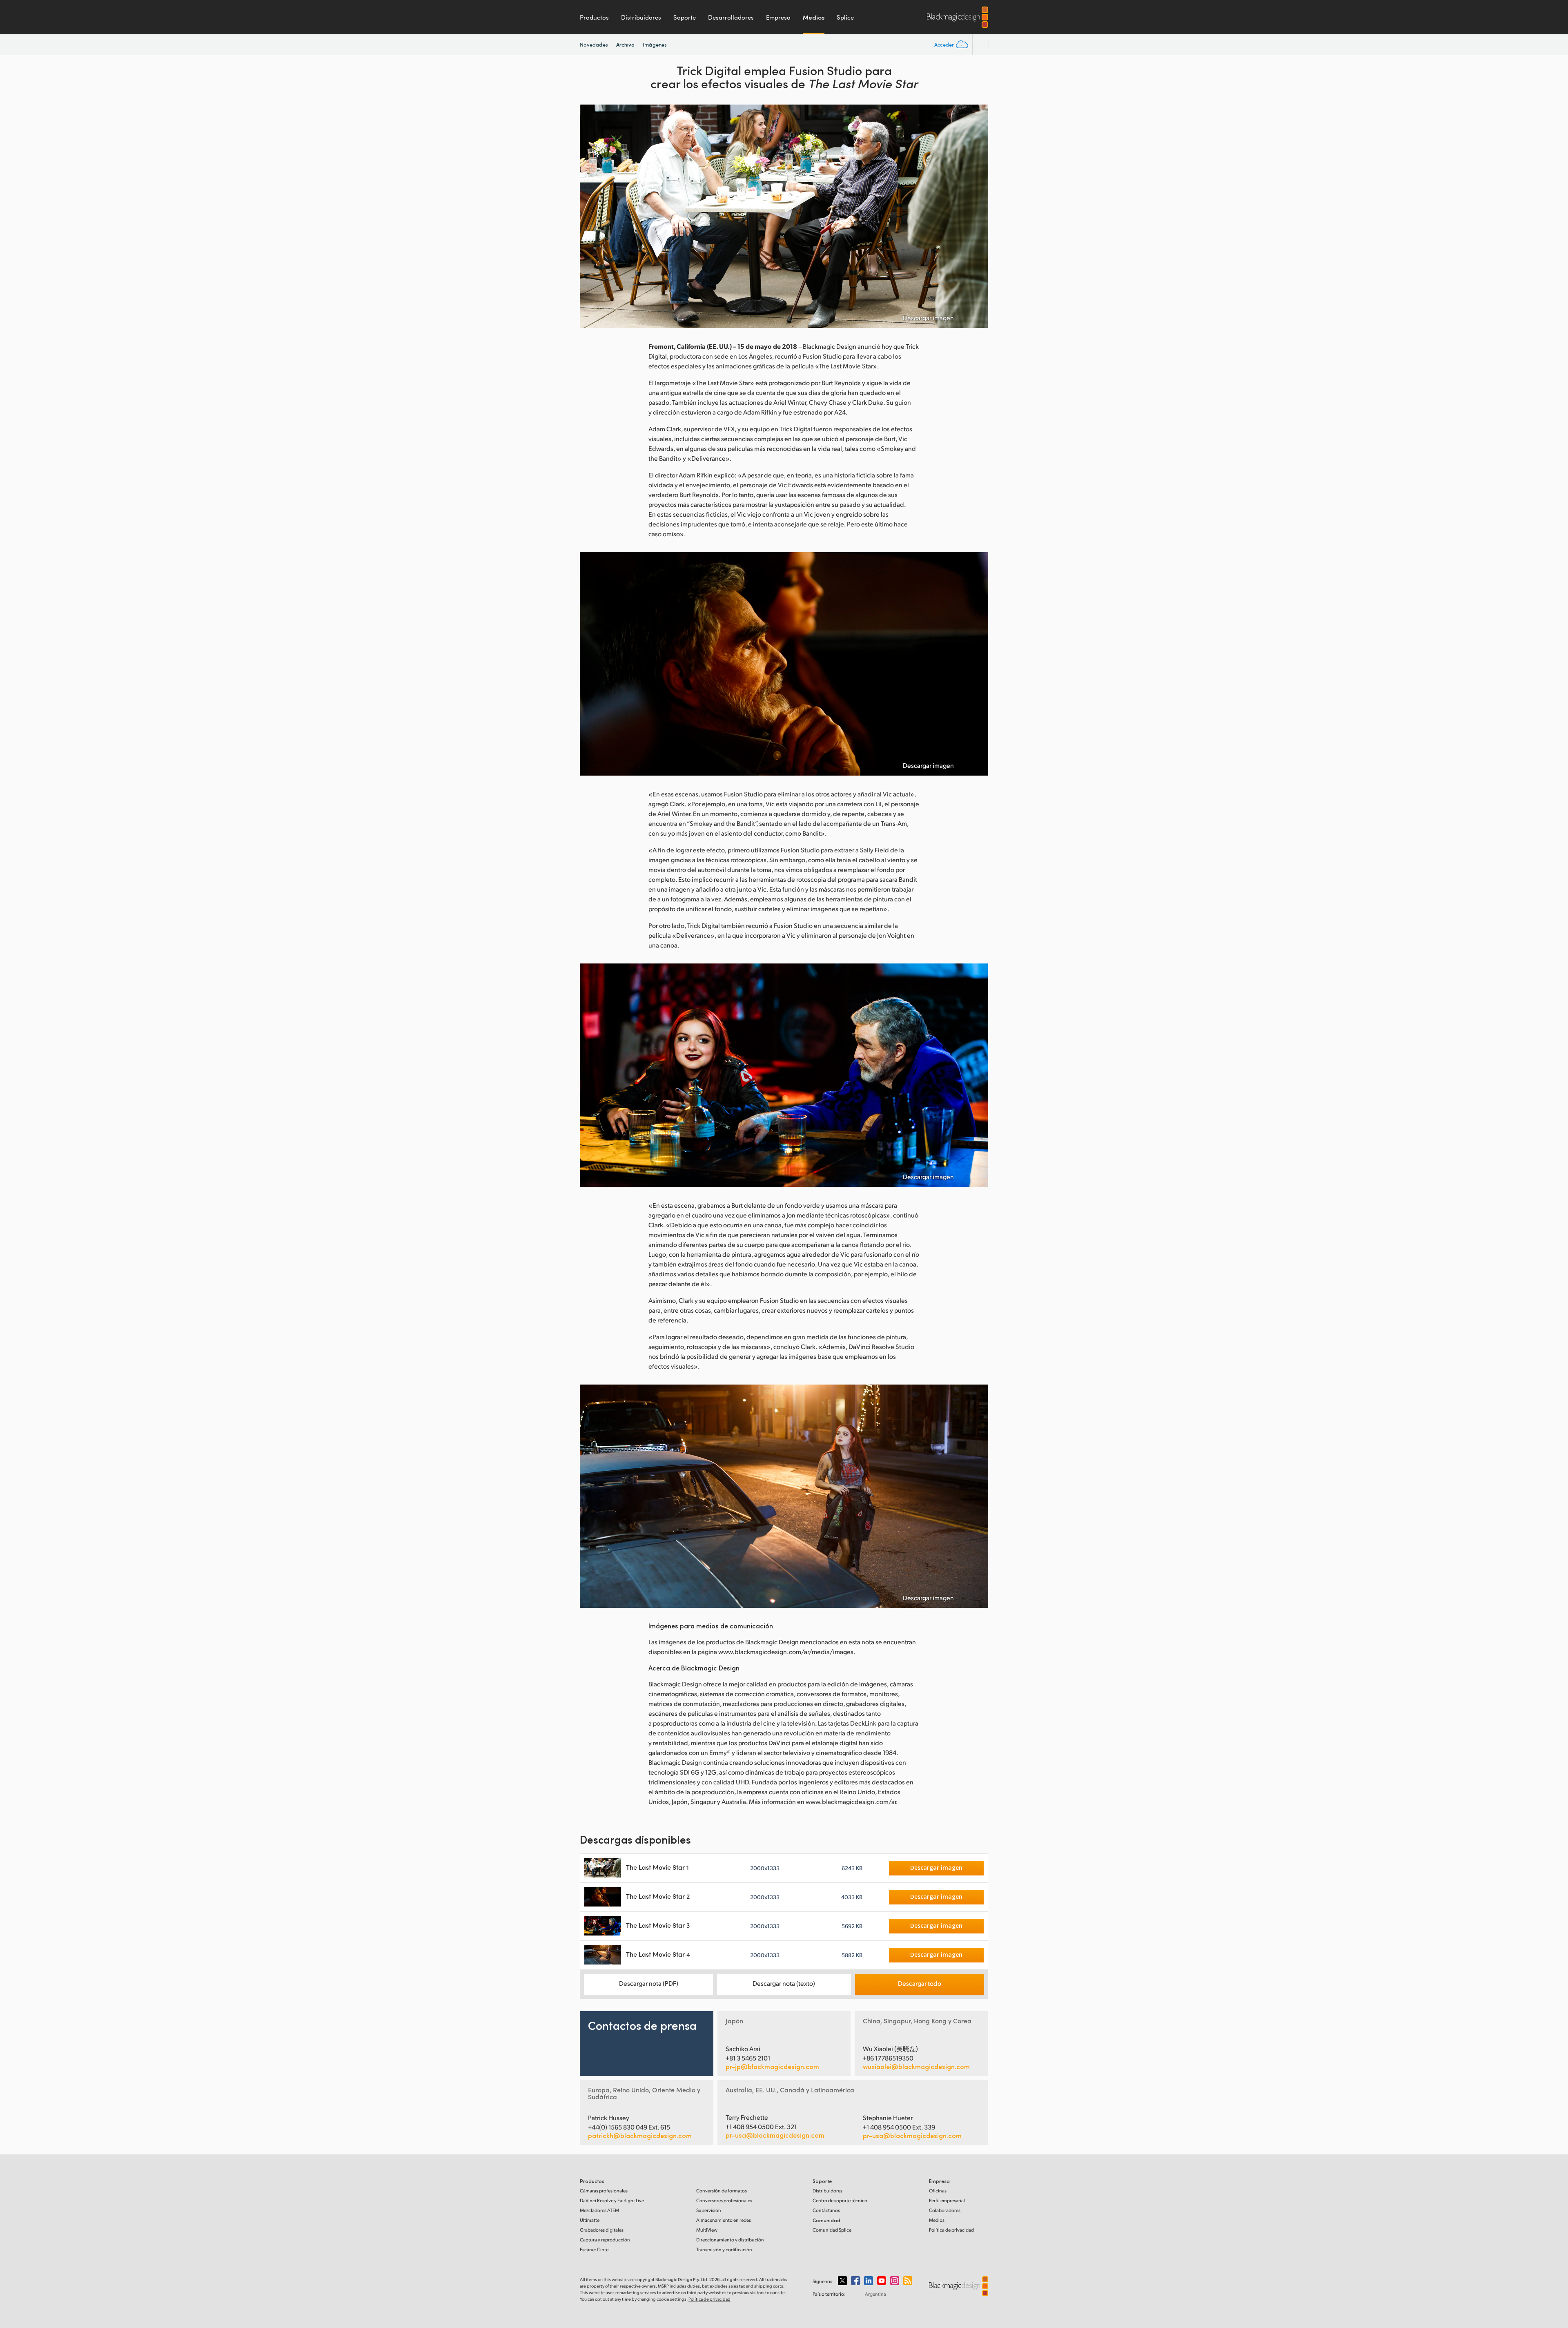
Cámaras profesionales (604, 2191)
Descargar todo (920, 1983)
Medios (814, 17)
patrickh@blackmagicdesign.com (640, 2136)
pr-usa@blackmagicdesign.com (775, 2135)
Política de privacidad (951, 2230)
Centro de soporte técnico (840, 2200)
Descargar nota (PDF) (649, 1983)
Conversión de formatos (722, 2191)
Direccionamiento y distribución (730, 2240)
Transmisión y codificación (724, 2249)
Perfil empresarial (947, 2200)
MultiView (707, 2230)
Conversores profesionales (724, 2200)
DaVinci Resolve (612, 2200)
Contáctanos (826, 2210)
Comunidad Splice (832, 2230)
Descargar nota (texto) (784, 1983)
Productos (594, 17)
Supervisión (709, 2210)
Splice (845, 17)
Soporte (685, 17)
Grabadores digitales (602, 2230)
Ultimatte (590, 2220)
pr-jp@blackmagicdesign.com (772, 2067)
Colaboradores (945, 2210)
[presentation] (591, 216)
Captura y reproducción (605, 2240)
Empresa (778, 17)
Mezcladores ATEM (599, 2210)
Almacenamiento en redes (724, 2220)
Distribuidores (641, 17)
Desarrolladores (731, 17)
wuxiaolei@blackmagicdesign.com (916, 2067)
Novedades (594, 45)
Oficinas (938, 2191)
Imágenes (655, 45)
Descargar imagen (928, 318)
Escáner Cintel (595, 2249)
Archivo (626, 44)
